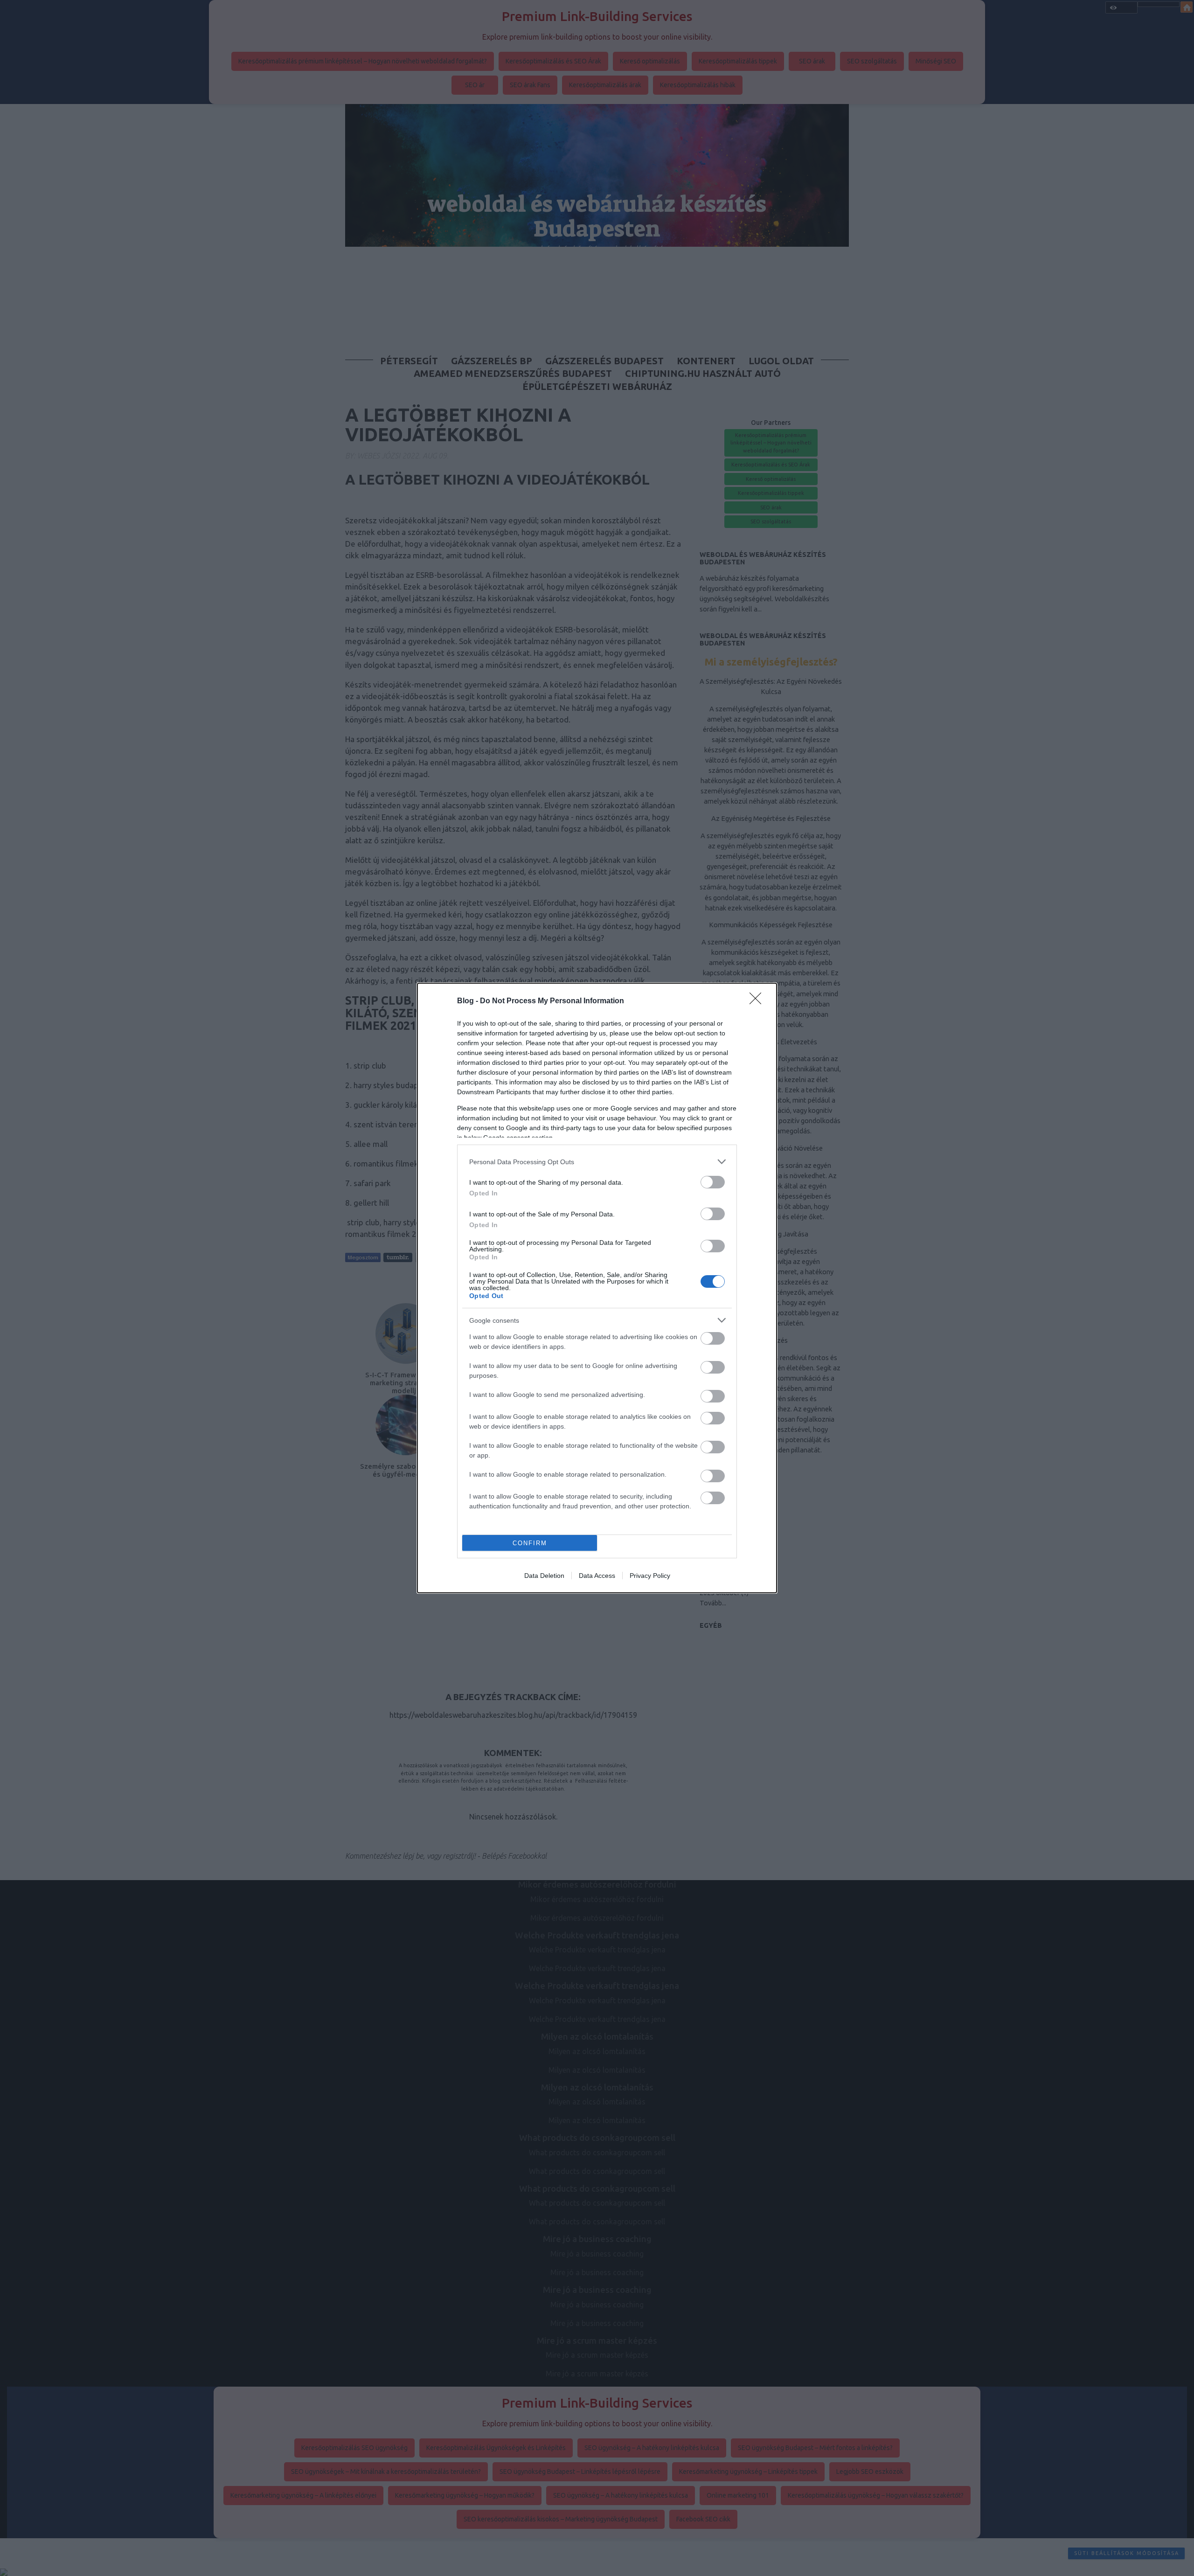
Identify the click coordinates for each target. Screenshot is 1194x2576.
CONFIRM (530, 1543)
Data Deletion (544, 1576)
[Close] (758, 1001)
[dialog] (597, 1288)
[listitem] (597, 1162)
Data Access (597, 1576)
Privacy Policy (650, 1576)
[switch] (713, 1182)
